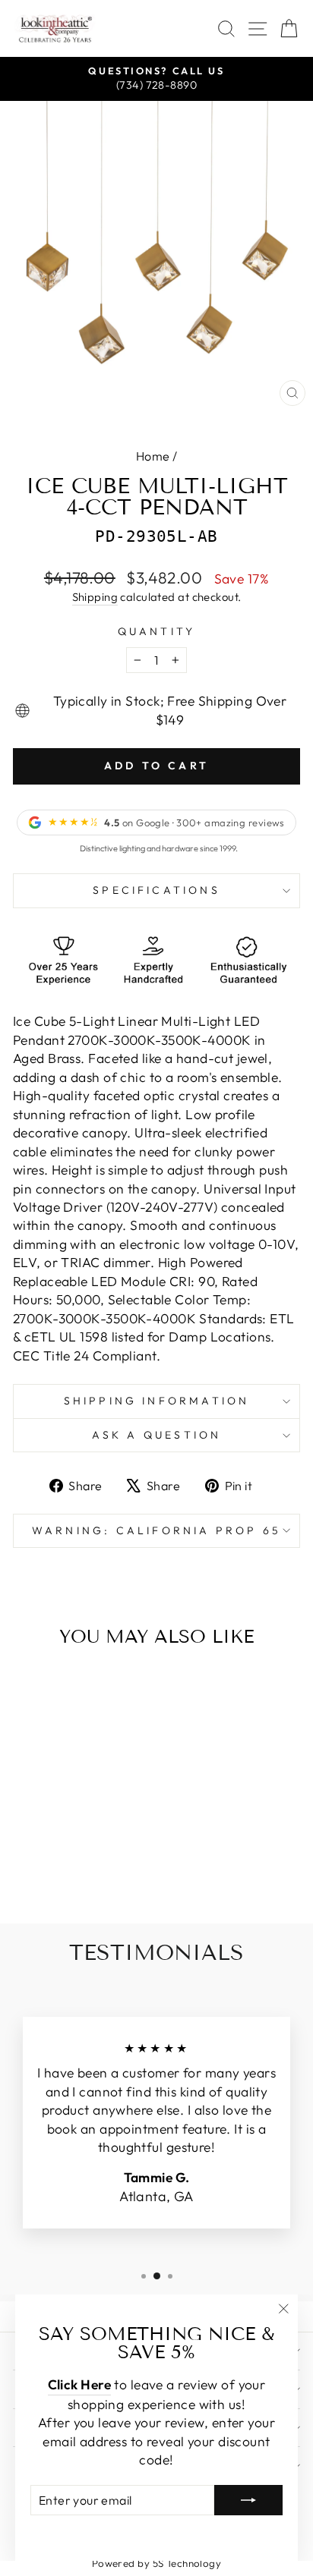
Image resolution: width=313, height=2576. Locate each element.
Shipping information (157, 1401)
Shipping (95, 597)
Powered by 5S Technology (157, 2563)
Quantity (157, 631)
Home (153, 456)
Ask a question (157, 1435)
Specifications (156, 890)
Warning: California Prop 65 (156, 1530)
